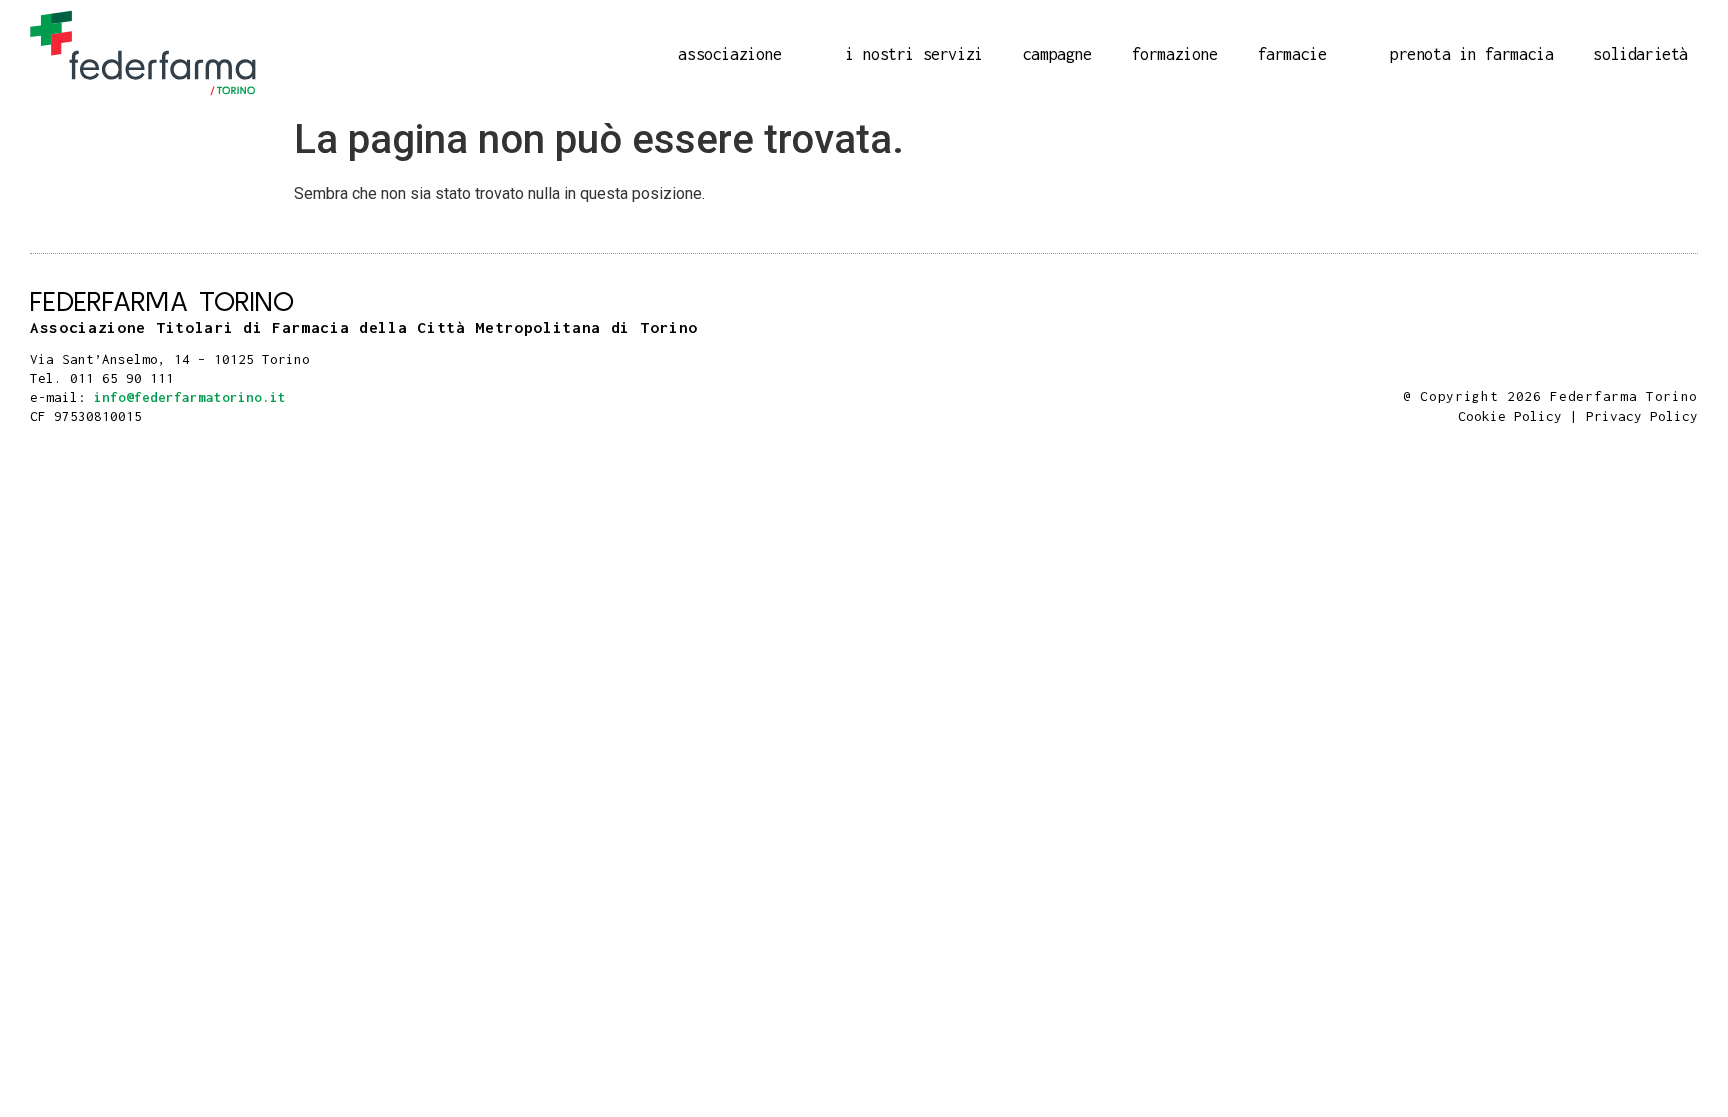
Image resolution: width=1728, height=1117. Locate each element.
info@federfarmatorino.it (190, 397)
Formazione (1175, 54)
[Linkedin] (1688, 372)
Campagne (1057, 54)
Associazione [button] (729, 54)
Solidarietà (1640, 54)
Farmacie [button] (1292, 54)
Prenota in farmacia (1471, 54)
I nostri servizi (914, 54)
